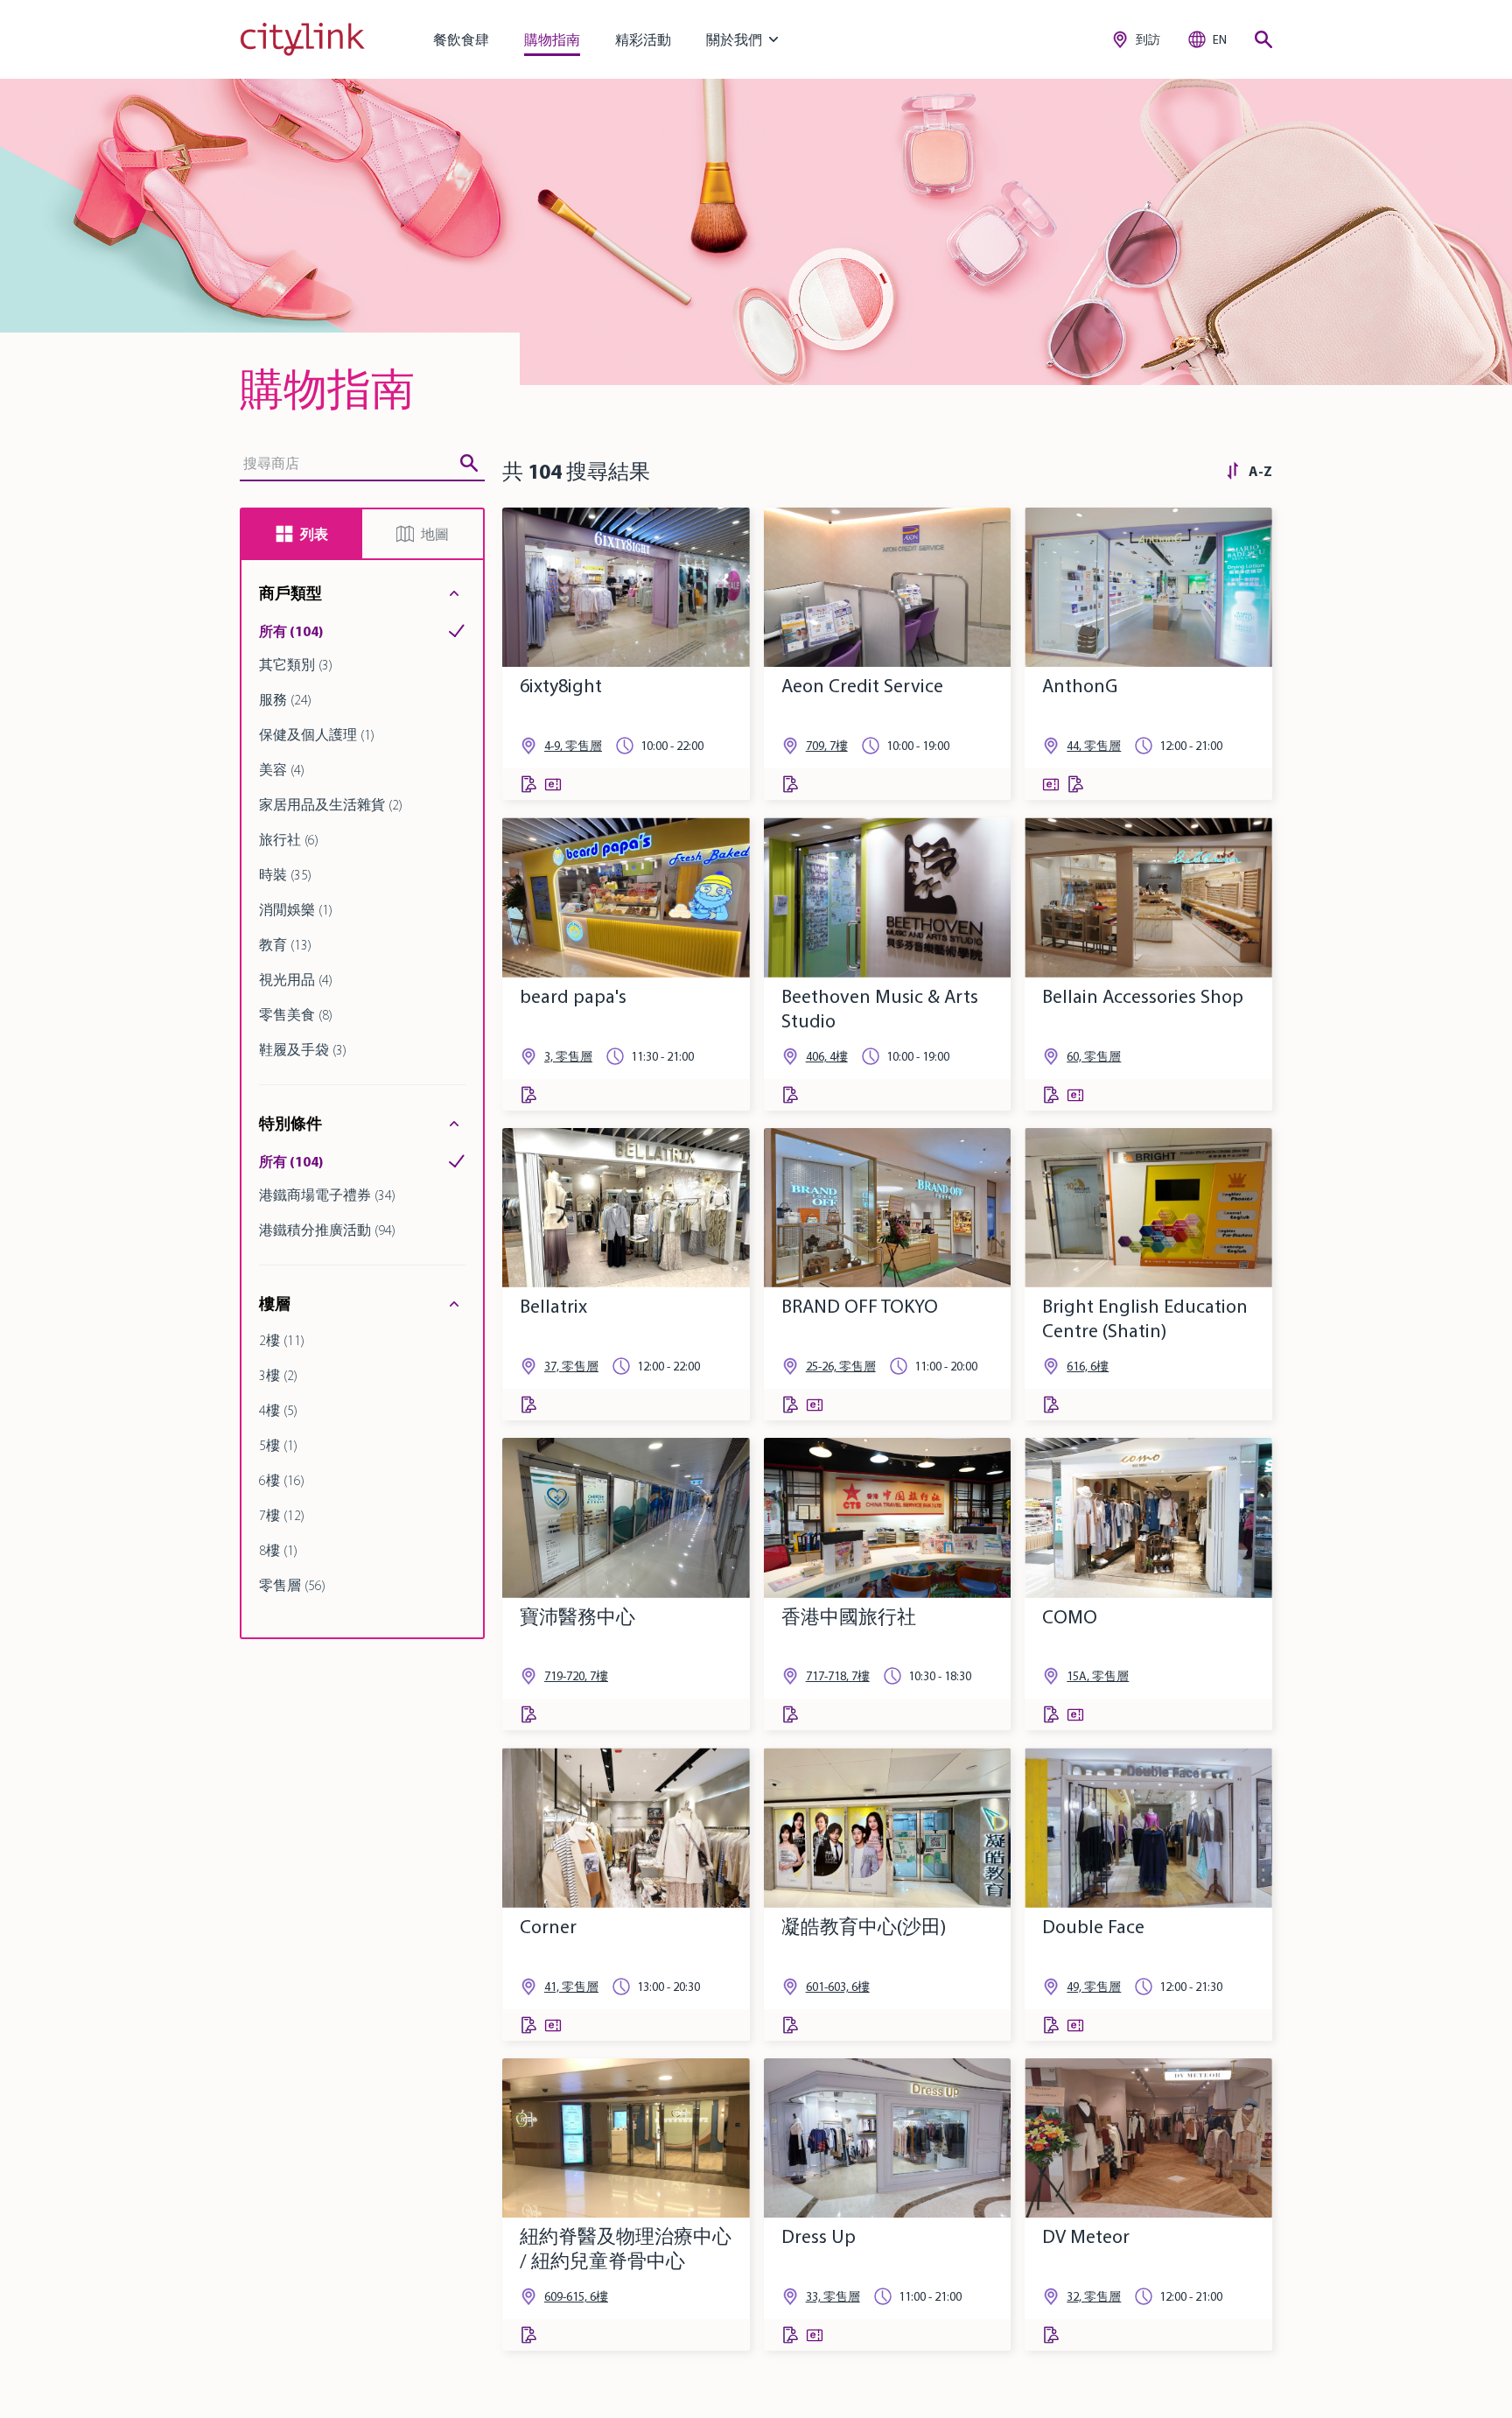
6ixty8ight (561, 686)
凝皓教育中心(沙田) (864, 1927)
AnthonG (1080, 686)
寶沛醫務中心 (577, 1617)
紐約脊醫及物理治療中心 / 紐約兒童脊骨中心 (626, 2249)
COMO (1070, 1617)
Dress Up (819, 2236)
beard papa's (573, 996)
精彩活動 (643, 39)
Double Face (1093, 1927)
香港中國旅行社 (849, 1617)
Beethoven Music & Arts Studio (880, 1009)
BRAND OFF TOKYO (860, 1306)
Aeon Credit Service (862, 686)
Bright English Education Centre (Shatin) (1145, 1318)
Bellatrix (553, 1306)
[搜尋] (1263, 39)
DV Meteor (1086, 2236)
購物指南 (552, 39)
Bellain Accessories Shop (1143, 996)
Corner (548, 1927)
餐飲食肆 (461, 39)
